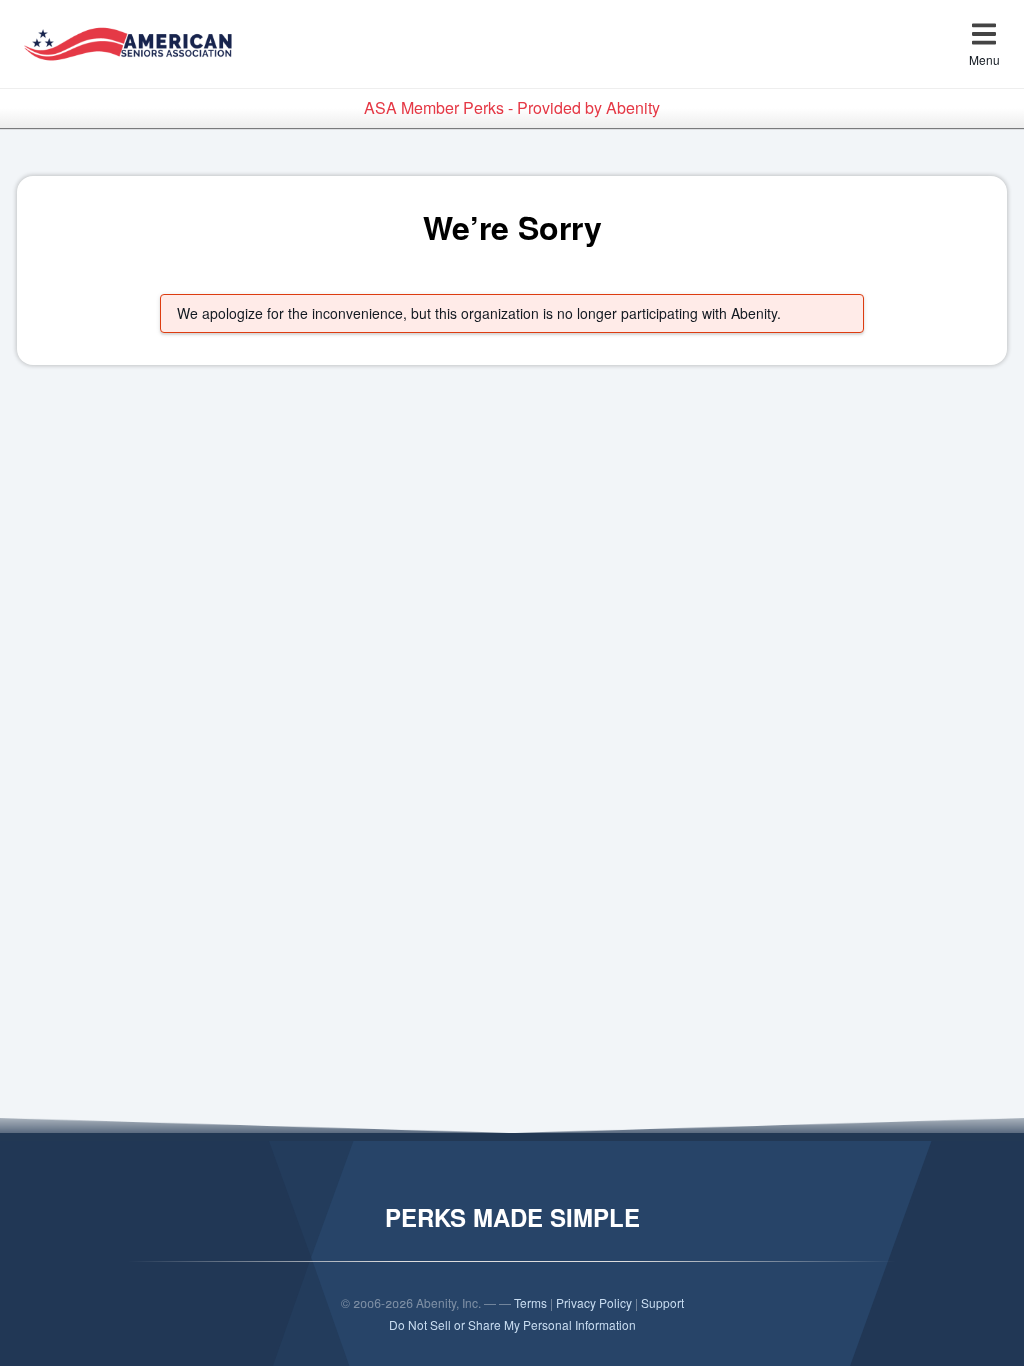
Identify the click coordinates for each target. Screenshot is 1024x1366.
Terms (530, 1302)
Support (662, 1302)
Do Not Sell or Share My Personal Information (512, 1324)
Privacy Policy (594, 1302)
